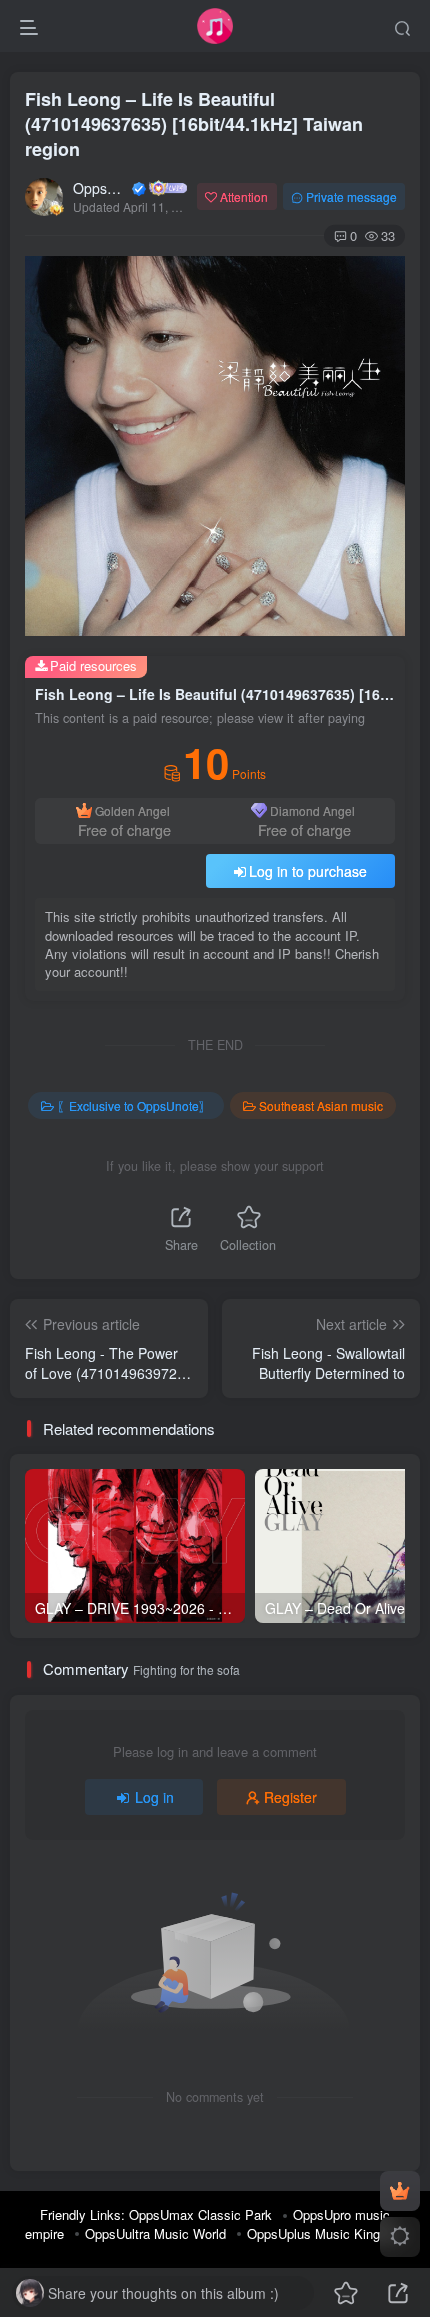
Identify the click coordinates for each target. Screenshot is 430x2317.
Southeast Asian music (321, 1105)
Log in (154, 1797)
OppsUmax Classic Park (200, 2214)
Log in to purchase (308, 871)
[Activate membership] (400, 2191)
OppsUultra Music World (155, 2233)
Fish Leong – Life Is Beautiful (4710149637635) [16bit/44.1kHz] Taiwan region (194, 124)
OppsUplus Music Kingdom (326, 2233)
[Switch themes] (400, 2237)
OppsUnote (101, 188)
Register (290, 1797)
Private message (351, 196)
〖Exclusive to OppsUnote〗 (134, 1105)
